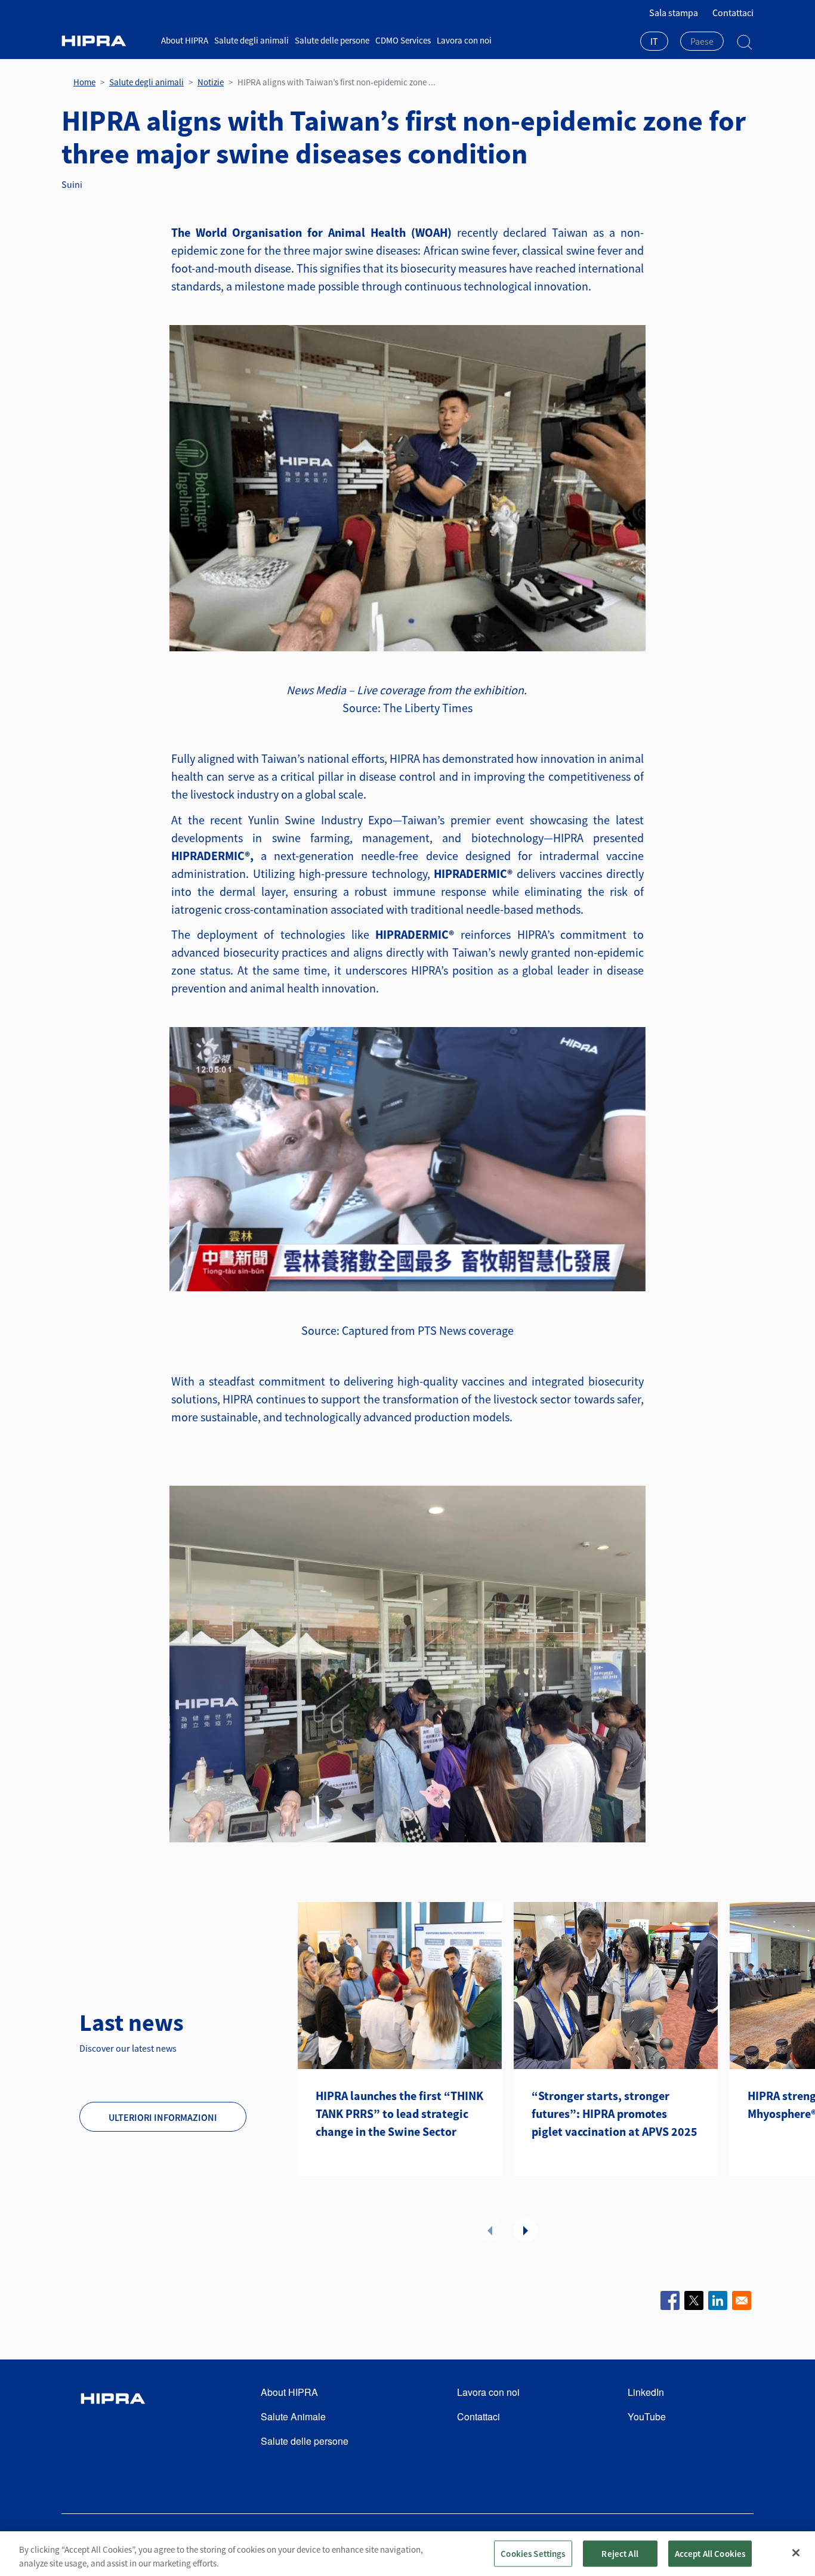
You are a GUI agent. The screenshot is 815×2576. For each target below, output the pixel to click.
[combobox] (654, 42)
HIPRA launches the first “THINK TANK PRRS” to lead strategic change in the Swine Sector (399, 2113)
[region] (407, 2554)
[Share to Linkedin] (718, 2300)
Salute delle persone (332, 40)
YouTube (647, 2416)
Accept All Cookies (710, 2553)
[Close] (796, 2553)
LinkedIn (646, 2392)
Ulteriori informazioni (163, 2117)
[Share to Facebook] (670, 2300)
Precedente (490, 2230)
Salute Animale (293, 2416)
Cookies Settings (533, 2553)
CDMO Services (403, 40)
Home (84, 82)
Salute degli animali (251, 40)
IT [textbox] (654, 41)
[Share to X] (694, 2300)
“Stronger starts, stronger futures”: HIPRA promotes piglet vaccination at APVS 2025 (615, 2113)
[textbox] (702, 41)
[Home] (107, 41)
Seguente (526, 2230)
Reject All (620, 2553)
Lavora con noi (464, 40)
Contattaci (733, 13)
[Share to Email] (742, 2300)
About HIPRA (185, 40)
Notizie (211, 82)
